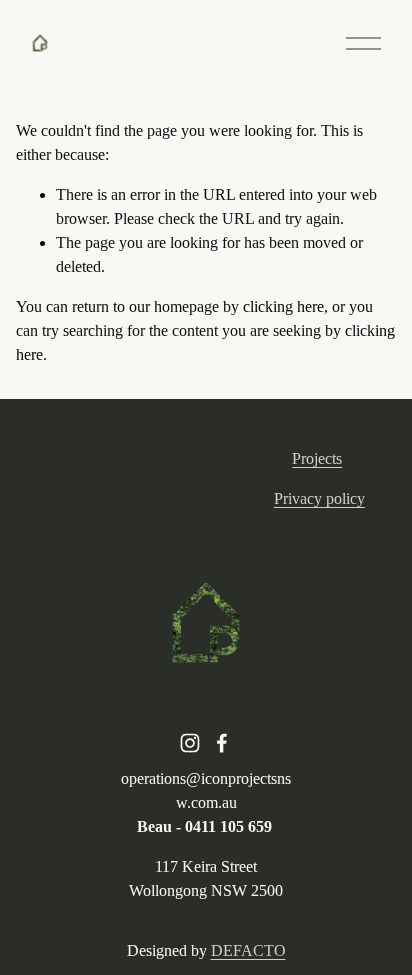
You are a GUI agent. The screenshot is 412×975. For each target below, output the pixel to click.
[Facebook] (222, 743)
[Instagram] (190, 743)
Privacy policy (319, 498)
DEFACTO (248, 950)
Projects (317, 458)
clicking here (283, 306)
